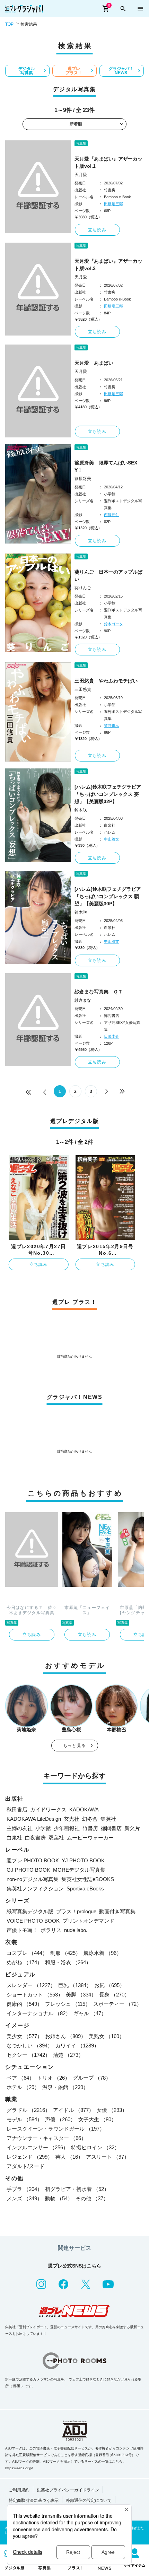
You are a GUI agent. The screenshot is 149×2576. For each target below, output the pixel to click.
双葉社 (56, 1838)
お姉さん (65, 2036)
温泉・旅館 (65, 2087)
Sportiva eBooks (85, 1889)
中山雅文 (112, 839)
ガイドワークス (48, 1809)
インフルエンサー (37, 2147)
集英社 (108, 1819)
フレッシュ (68, 2004)
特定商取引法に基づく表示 (34, 2500)
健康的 (24, 2004)
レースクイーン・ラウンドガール (56, 2129)
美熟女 (107, 2036)
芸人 (69, 2157)
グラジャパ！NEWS (121, 71)
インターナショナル (39, 2013)
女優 (112, 2110)
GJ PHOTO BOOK (28, 1870)
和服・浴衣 (68, 1962)
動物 (59, 2198)
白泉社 (14, 1838)
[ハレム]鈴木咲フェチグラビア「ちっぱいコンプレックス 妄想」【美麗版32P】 (108, 794)
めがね (24, 1962)
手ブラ (24, 2189)
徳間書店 (111, 1828)
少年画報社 (67, 1828)
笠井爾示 (112, 725)
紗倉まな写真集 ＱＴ (99, 992)
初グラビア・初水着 (77, 2189)
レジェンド (30, 2157)
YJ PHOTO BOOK (83, 1860)
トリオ (54, 2078)
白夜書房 (35, 1838)
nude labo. (76, 1930)
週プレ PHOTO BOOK (33, 1860)
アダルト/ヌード (25, 2166)
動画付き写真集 (117, 1911)
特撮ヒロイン (95, 2147)
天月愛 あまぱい (94, 363)
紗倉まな (83, 1000)
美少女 (24, 2036)
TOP (9, 24)
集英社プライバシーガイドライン (68, 2490)
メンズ (24, 2198)
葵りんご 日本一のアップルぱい (108, 576)
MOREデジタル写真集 (79, 1870)
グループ (92, 2078)
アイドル (73, 2110)
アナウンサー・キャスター (46, 2138)
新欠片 (132, 1828)
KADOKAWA (84, 1809)
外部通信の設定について (89, 2500)
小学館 (43, 1828)
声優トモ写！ (22, 1930)
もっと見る (74, 1746)
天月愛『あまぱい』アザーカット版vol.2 (108, 265)
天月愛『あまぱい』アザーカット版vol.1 (108, 162)
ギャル (90, 2013)
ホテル (23, 2087)
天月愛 (81, 175)
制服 (65, 1953)
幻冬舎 (90, 1819)
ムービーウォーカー (90, 1838)
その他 (92, 2198)
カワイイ (77, 2046)
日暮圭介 (112, 1036)
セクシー (28, 2055)
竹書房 (90, 1828)
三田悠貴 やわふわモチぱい (106, 681)
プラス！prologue (76, 1911)
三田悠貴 (83, 689)
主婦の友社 (20, 1828)
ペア (20, 2078)
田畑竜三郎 (113, 204)
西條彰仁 (112, 515)
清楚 (68, 2055)
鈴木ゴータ (113, 624)
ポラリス (51, 1930)
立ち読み (97, 230)
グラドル (28, 2110)
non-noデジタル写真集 (33, 1879)
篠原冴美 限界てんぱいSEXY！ (106, 466)
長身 (114, 1995)
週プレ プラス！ (74, 71)
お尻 (109, 1985)
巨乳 (75, 1985)
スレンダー (31, 1985)
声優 (60, 2119)
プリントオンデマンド (88, 1921)
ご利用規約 (19, 2490)
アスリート (108, 2157)
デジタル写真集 (27, 71)
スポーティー (117, 2004)
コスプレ (27, 1953)
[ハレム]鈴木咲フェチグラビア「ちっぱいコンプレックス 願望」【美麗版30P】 (108, 896)
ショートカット (35, 1995)
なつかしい (30, 2046)
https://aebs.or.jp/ (19, 2468)
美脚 (81, 1995)
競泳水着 (103, 1953)
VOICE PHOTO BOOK (33, 1921)
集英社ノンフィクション (35, 1889)
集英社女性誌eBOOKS (88, 1879)
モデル (24, 2119)
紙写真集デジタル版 (30, 1911)
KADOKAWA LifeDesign (34, 1819)
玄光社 (72, 1819)
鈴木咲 (81, 810)
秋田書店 (17, 1809)
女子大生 (97, 2119)
